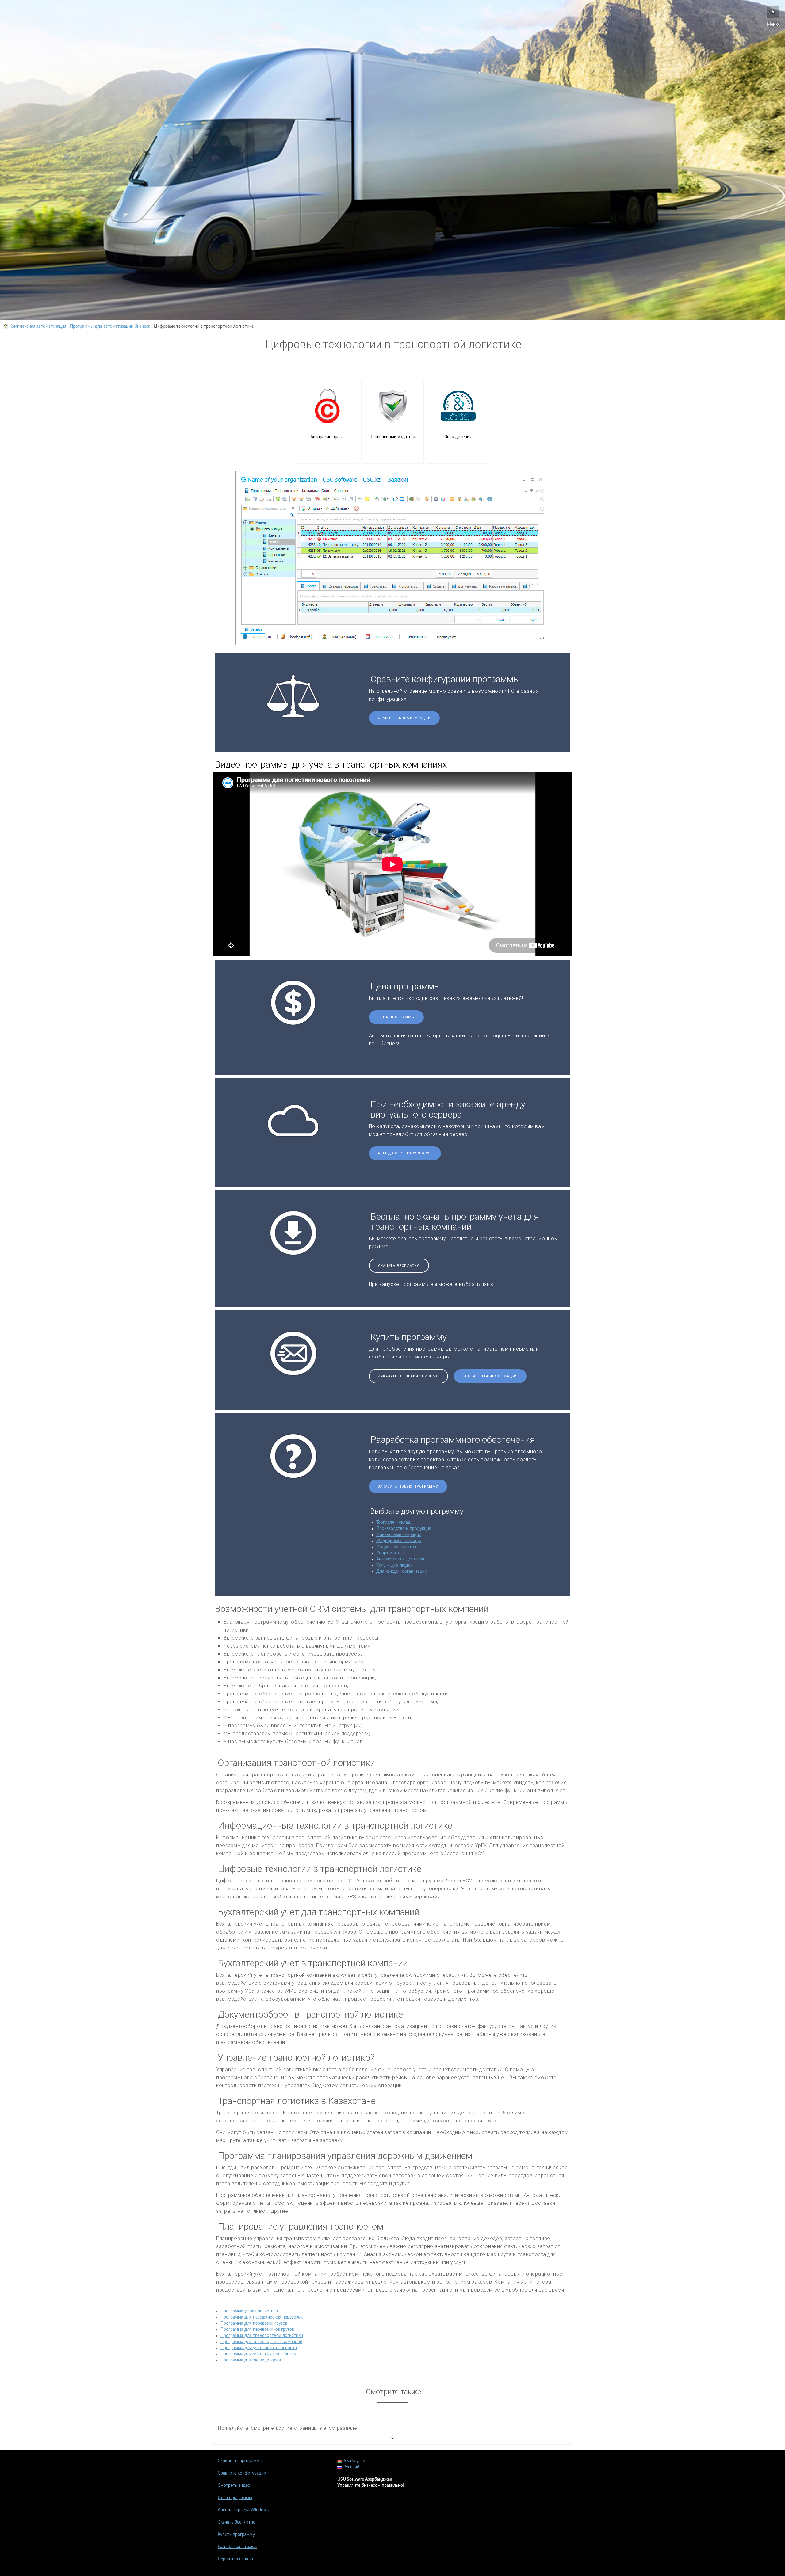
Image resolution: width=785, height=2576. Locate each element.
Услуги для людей (394, 1565)
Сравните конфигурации (404, 718)
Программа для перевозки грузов (254, 2323)
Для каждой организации (402, 1572)
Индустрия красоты (396, 1547)
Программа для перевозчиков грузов (257, 2330)
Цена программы (396, 1017)
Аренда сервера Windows (405, 1153)
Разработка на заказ (237, 2547)
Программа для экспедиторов (251, 2360)
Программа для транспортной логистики (262, 2336)
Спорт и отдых (391, 1553)
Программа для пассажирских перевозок (262, 2317)
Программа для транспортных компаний (261, 2342)
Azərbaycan (354, 2461)
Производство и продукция (404, 1529)
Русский (351, 2467)
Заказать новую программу (408, 1486)
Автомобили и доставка (400, 1559)
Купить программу (236, 2535)
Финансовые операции (399, 1535)
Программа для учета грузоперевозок (258, 2354)
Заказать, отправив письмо (408, 1376)
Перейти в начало (235, 2559)
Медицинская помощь (399, 1541)
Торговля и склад (393, 1522)
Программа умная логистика (249, 2311)
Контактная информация (490, 1376)
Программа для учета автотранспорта (259, 2348)
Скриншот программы (240, 2461)
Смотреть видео (234, 2486)
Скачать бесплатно (399, 1266)
